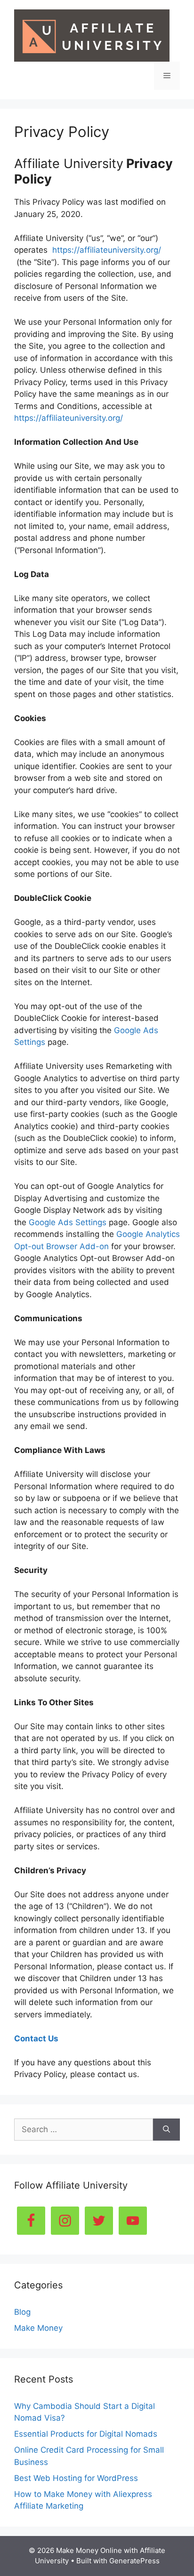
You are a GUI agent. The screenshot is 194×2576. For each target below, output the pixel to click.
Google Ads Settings (68, 1222)
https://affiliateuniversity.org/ (107, 250)
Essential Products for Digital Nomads (86, 2434)
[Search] (166, 2130)
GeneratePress (134, 2561)
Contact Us (36, 2038)
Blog (22, 2312)
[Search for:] (84, 2130)
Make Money (38, 2328)
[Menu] (167, 76)
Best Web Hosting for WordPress (76, 2478)
